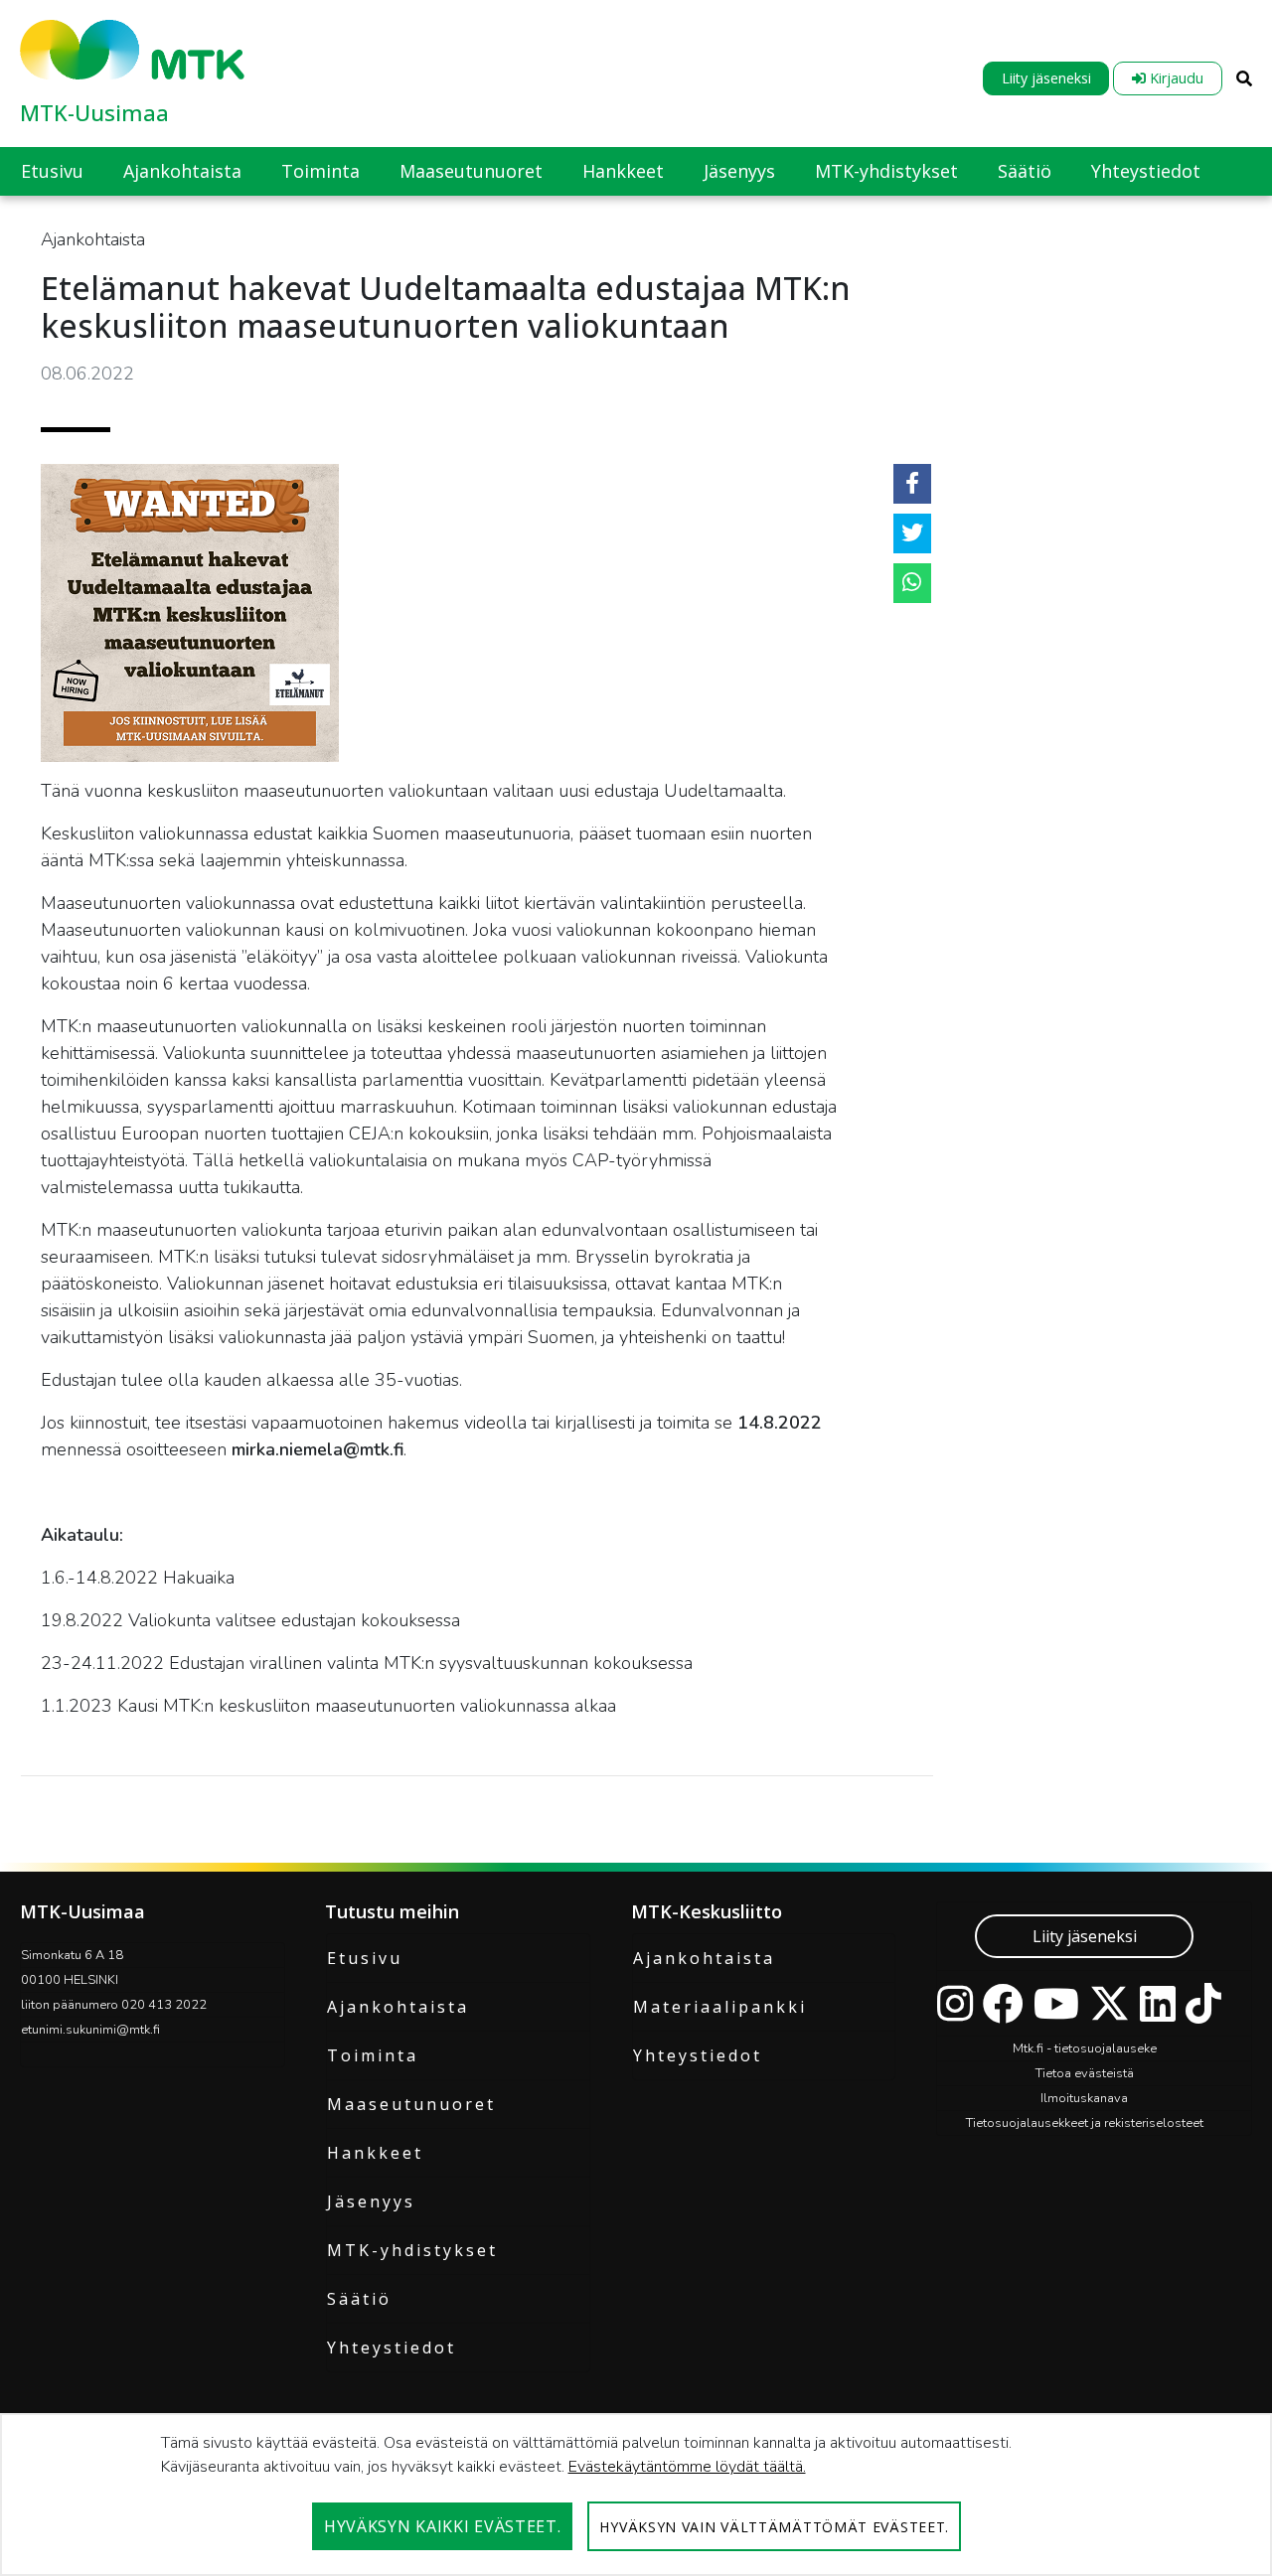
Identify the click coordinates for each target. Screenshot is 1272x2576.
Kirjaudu (1175, 78)
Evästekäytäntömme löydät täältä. (687, 2467)
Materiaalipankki (720, 2007)
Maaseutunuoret (411, 2104)
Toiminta (373, 2055)
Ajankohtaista (398, 2007)
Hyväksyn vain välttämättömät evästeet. (774, 2527)
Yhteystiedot (392, 2348)
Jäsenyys (371, 2201)
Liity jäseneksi (1046, 78)
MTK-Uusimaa (94, 112)
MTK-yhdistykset (412, 2250)
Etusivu (365, 1958)
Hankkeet (375, 2153)
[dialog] (636, 2495)
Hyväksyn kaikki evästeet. (443, 2526)
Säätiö (359, 2299)
